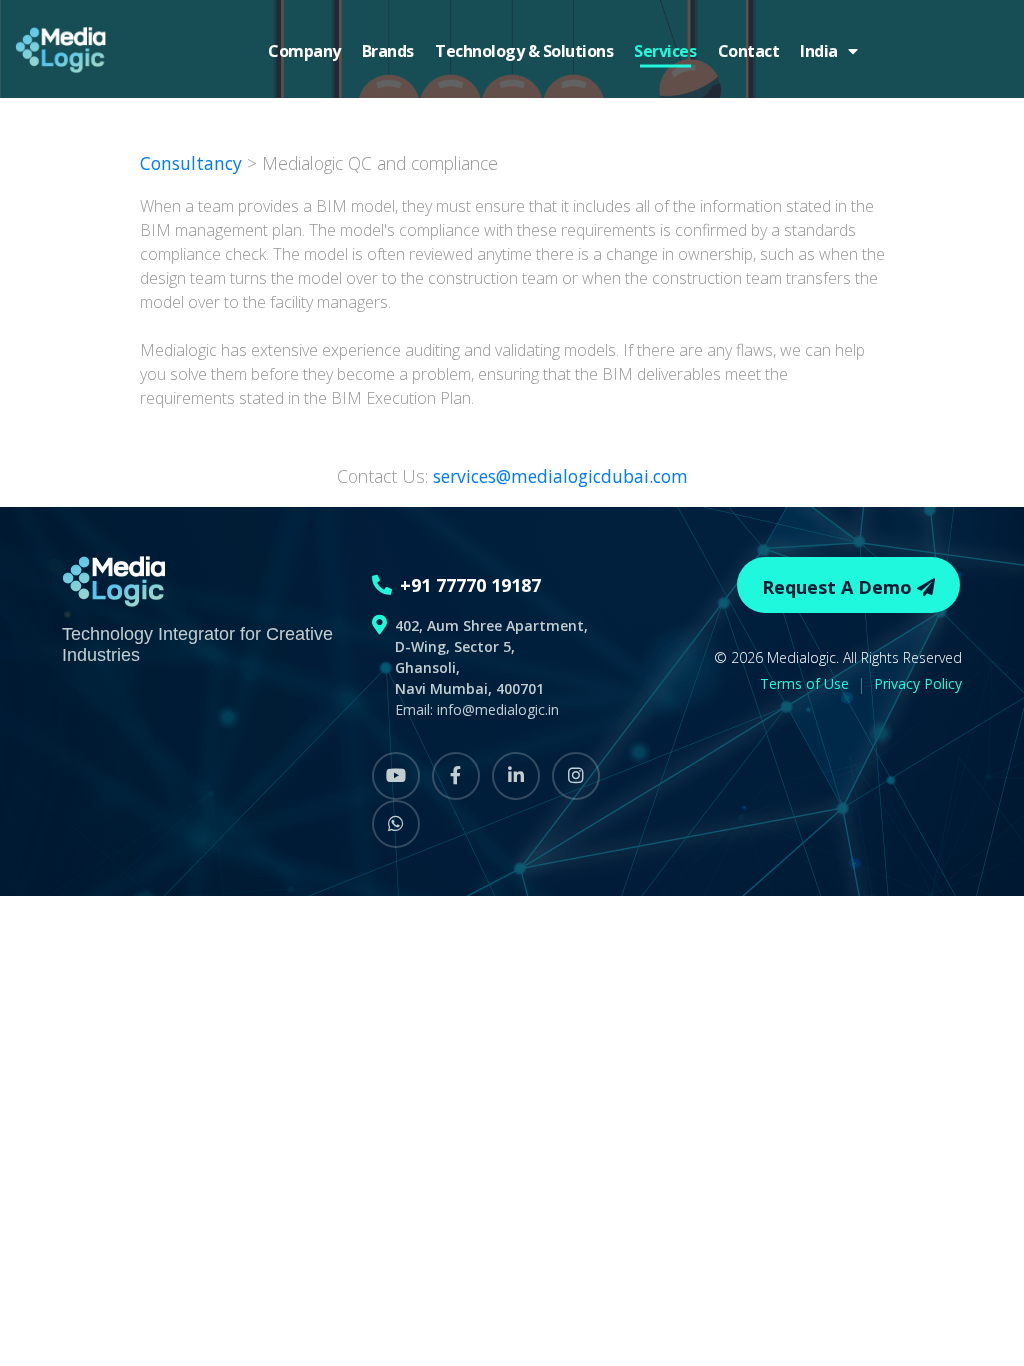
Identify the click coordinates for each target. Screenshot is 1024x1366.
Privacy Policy (918, 683)
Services (665, 51)
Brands (388, 51)
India (824, 51)
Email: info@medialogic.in (477, 709)
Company (304, 51)
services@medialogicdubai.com (560, 476)
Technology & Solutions (524, 51)
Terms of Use (804, 683)
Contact (749, 51)
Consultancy (193, 163)
